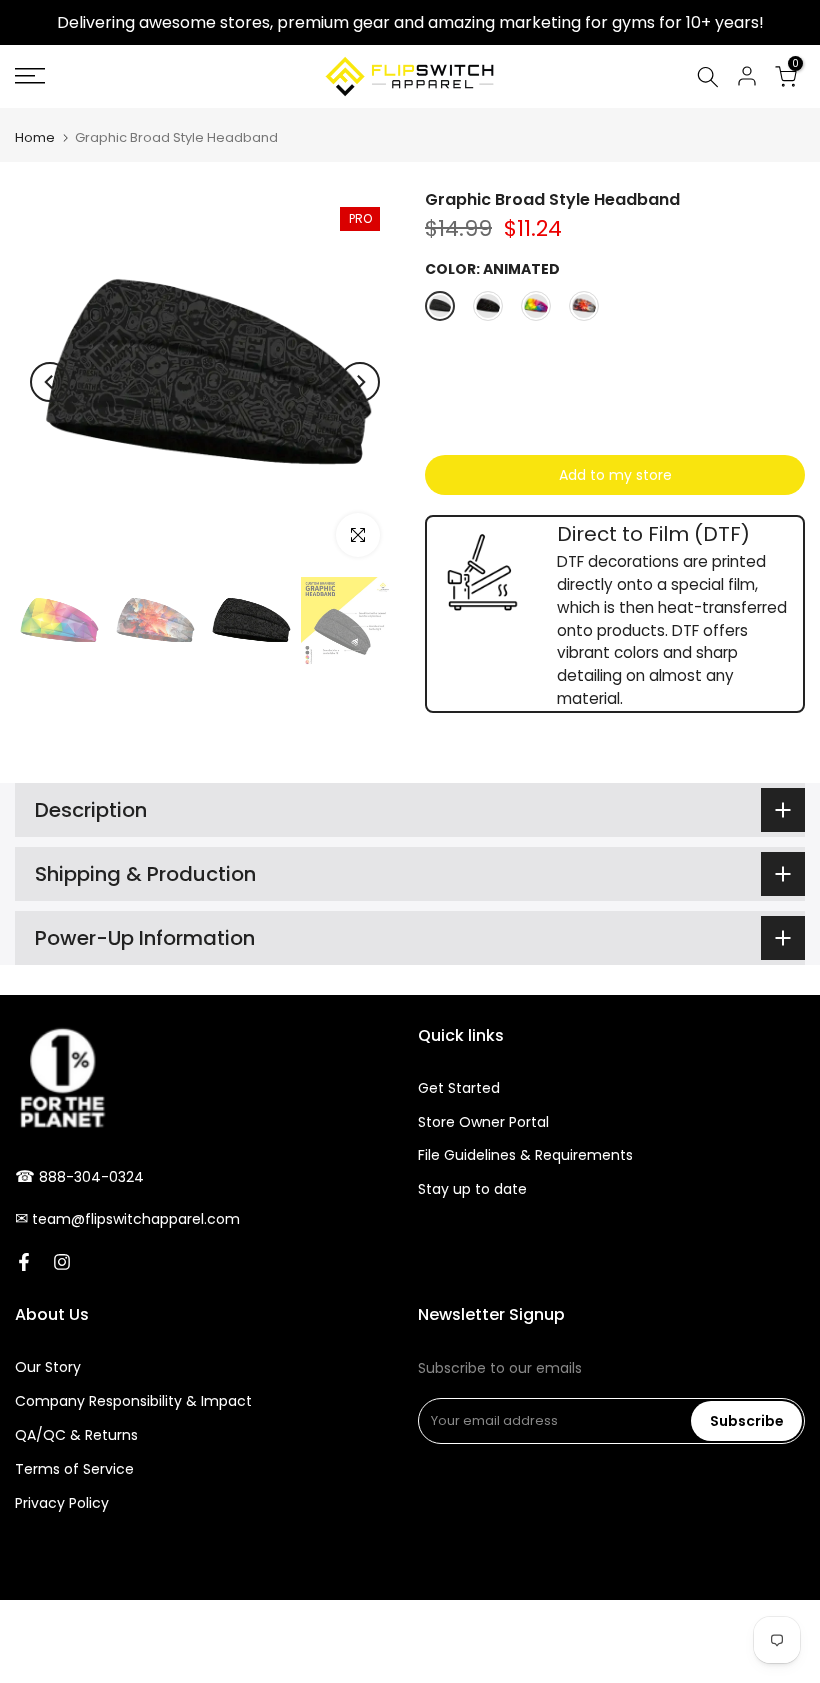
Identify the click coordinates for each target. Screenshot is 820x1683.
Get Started (459, 1088)
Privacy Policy (62, 1503)
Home (35, 137)
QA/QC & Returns (76, 1435)
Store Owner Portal (483, 1122)
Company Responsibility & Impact (133, 1401)
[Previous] (50, 382)
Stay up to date (472, 1189)
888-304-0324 (91, 1177)
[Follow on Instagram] (62, 1262)
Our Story (48, 1367)
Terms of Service (74, 1469)
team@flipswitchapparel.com (136, 1219)
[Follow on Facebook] (24, 1262)
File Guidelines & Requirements (525, 1155)
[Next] (360, 382)
